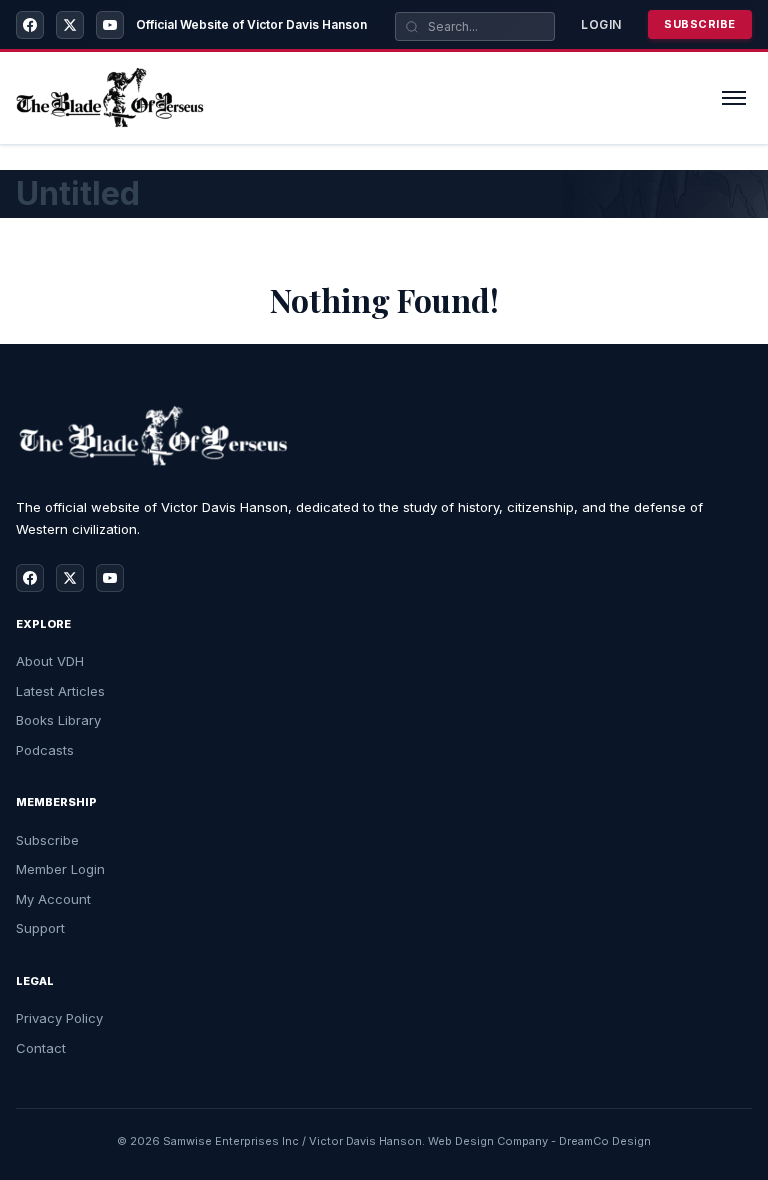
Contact (41, 1048)
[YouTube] (110, 25)
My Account (53, 899)
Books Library (58, 720)
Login (601, 24)
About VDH (50, 661)
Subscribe (700, 24)
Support (40, 928)
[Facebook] (30, 25)
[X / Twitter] (70, 25)
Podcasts (45, 750)
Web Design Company (488, 1141)
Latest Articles (60, 691)
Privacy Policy (59, 1018)
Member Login (60, 869)
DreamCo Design (605, 1141)
